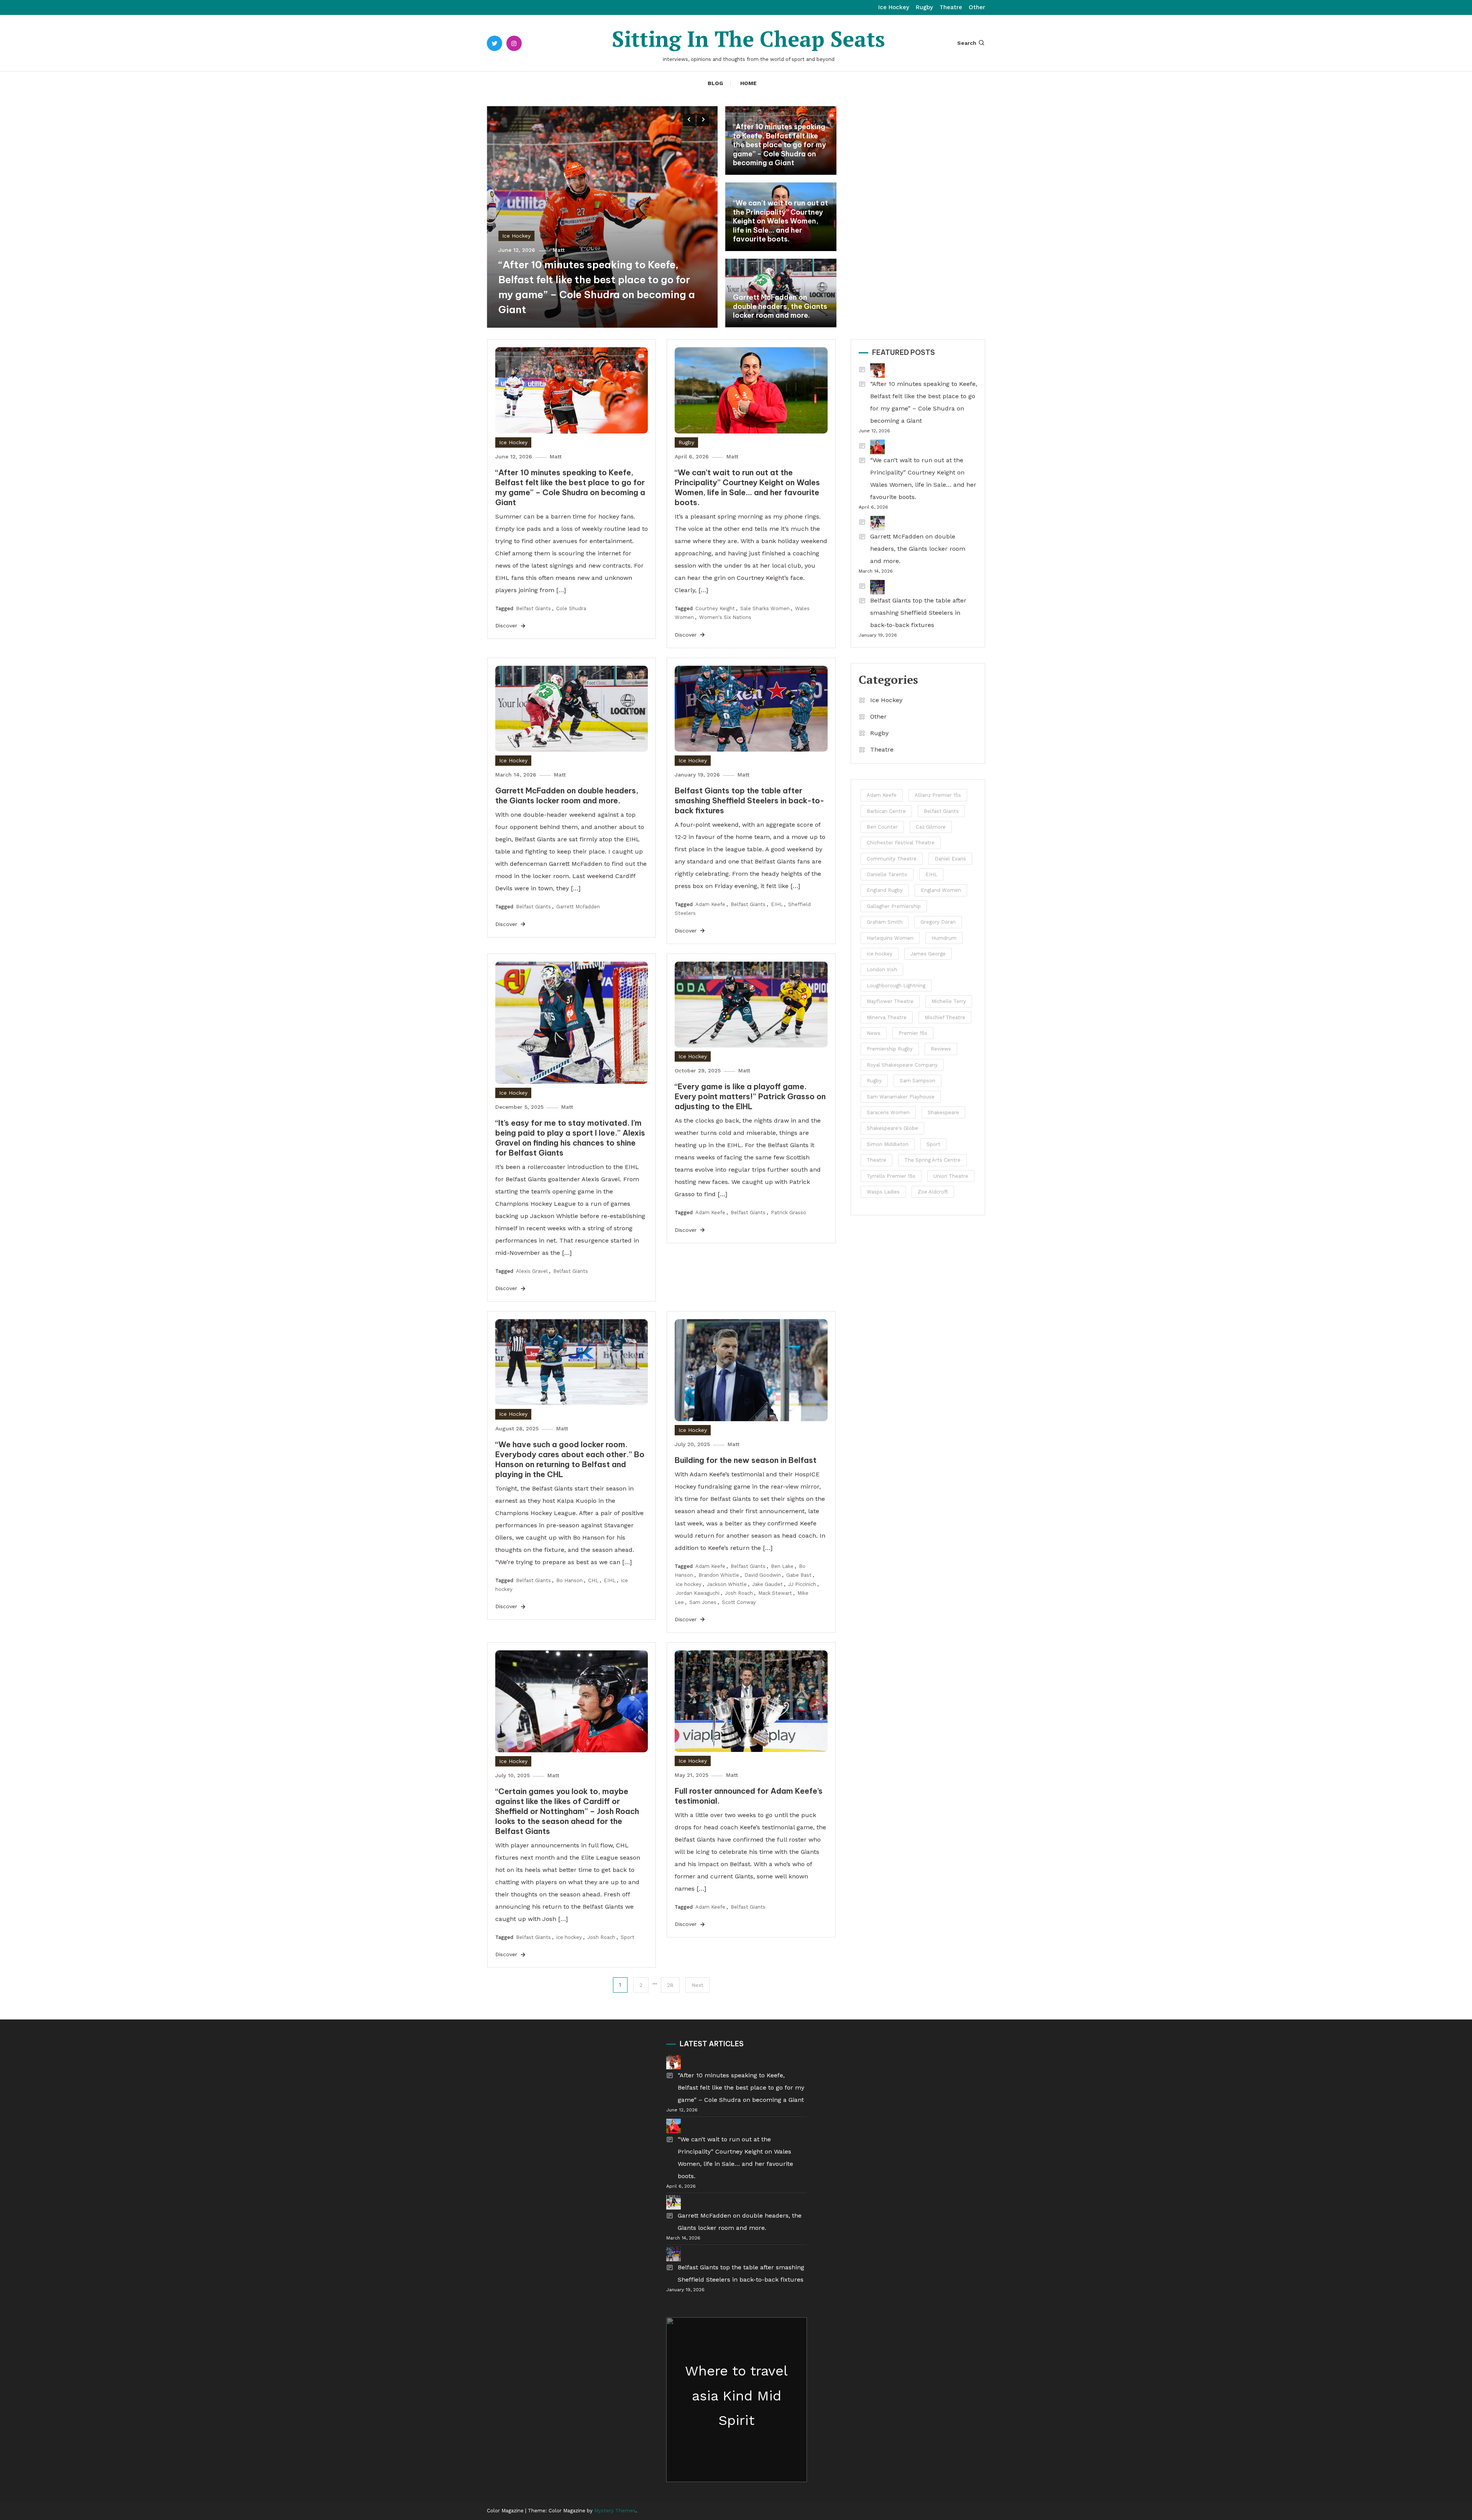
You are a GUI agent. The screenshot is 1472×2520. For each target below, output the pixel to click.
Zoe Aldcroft (933, 1192)
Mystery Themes (615, 2511)
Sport (628, 1937)
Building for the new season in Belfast (746, 1460)
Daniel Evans (950, 859)
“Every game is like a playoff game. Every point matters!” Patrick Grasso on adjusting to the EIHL (750, 1096)
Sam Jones (703, 1602)
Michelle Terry (949, 1001)
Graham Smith (885, 922)
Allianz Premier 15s (938, 795)
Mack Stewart (775, 1593)
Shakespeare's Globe (892, 1128)
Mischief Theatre (945, 1017)
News (874, 1033)
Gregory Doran (938, 922)
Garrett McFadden (578, 907)
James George (928, 954)
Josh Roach (739, 1593)
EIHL (777, 904)
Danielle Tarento (887, 874)
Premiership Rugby (890, 1049)
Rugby (924, 7)
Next (697, 1985)
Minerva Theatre (887, 1017)
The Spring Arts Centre (932, 1160)
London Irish (882, 969)
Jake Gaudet (767, 1584)
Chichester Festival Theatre (901, 843)
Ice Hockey (894, 7)
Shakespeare (943, 1112)
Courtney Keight (715, 608)
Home (748, 83)
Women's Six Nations (725, 617)
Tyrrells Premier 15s (891, 1176)
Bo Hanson (569, 1580)
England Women (941, 890)
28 (670, 1985)
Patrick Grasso (789, 1212)
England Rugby (885, 890)
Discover (507, 625)
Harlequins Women (890, 938)
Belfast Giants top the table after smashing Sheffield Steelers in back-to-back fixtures (749, 800)
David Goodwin (763, 1575)
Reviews (941, 1049)
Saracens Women (888, 1112)
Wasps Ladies (883, 1192)
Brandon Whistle (719, 1575)
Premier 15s (913, 1033)
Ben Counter (882, 827)
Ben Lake (782, 1566)
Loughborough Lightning (896, 986)
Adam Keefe (710, 904)
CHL (593, 1580)
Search (967, 43)
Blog (715, 83)
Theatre (951, 7)
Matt (559, 250)
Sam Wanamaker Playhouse (901, 1097)
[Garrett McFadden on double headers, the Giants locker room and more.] (872, 523)
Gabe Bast (799, 1575)
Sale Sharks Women (765, 608)
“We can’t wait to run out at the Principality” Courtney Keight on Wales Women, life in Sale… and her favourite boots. (780, 221)
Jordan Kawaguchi (698, 1593)
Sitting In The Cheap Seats (748, 39)
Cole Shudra (571, 608)
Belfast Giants (533, 608)
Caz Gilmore (931, 827)
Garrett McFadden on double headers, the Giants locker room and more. (780, 306)
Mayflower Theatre (890, 1001)
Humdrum (944, 938)
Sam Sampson (918, 1081)
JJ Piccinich (802, 1584)
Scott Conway (739, 1602)
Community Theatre (892, 859)
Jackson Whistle (727, 1584)
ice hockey (689, 1584)
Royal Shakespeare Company (902, 1065)
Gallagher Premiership (894, 906)
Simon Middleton (888, 1144)
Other (977, 7)
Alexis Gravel (532, 1271)
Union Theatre (951, 1176)
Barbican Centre (886, 811)
